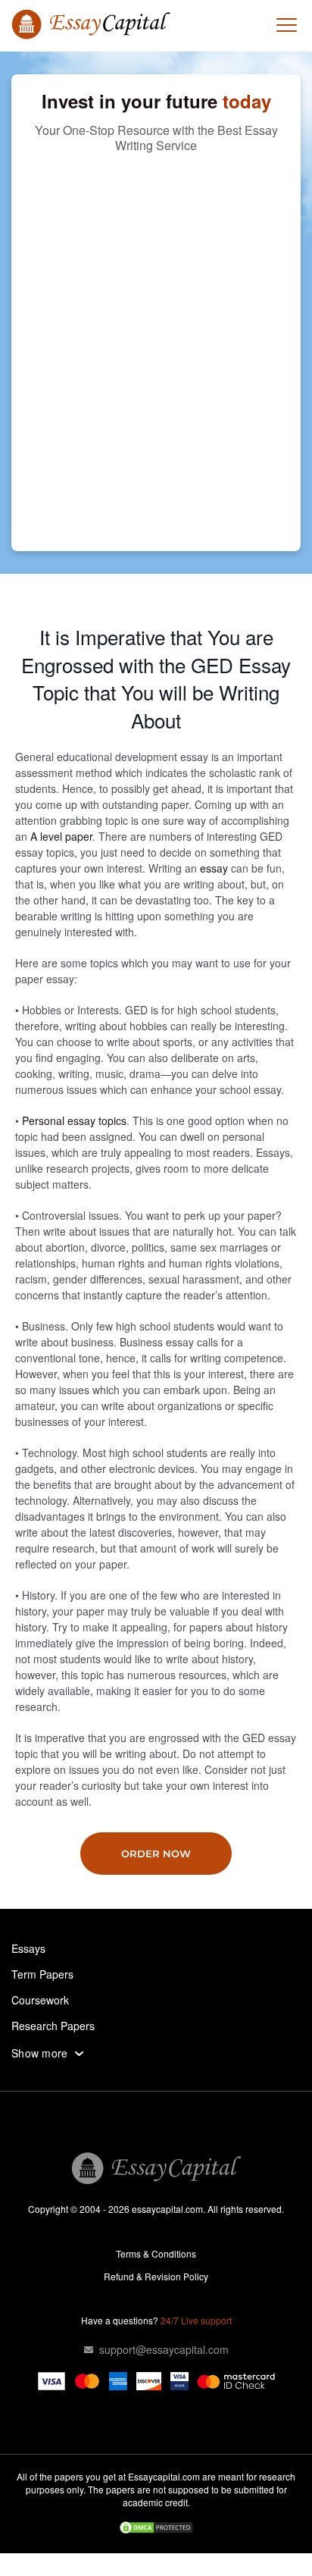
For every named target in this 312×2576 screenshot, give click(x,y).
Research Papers (53, 2026)
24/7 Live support (196, 2320)
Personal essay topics (74, 1120)
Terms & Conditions (156, 2253)
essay (214, 868)
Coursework (40, 2000)
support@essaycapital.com (164, 2349)
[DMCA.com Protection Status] (156, 2529)
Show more (40, 2053)
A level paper (61, 836)
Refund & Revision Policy (156, 2276)
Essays (28, 1948)
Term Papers (42, 1974)
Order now (156, 1854)
